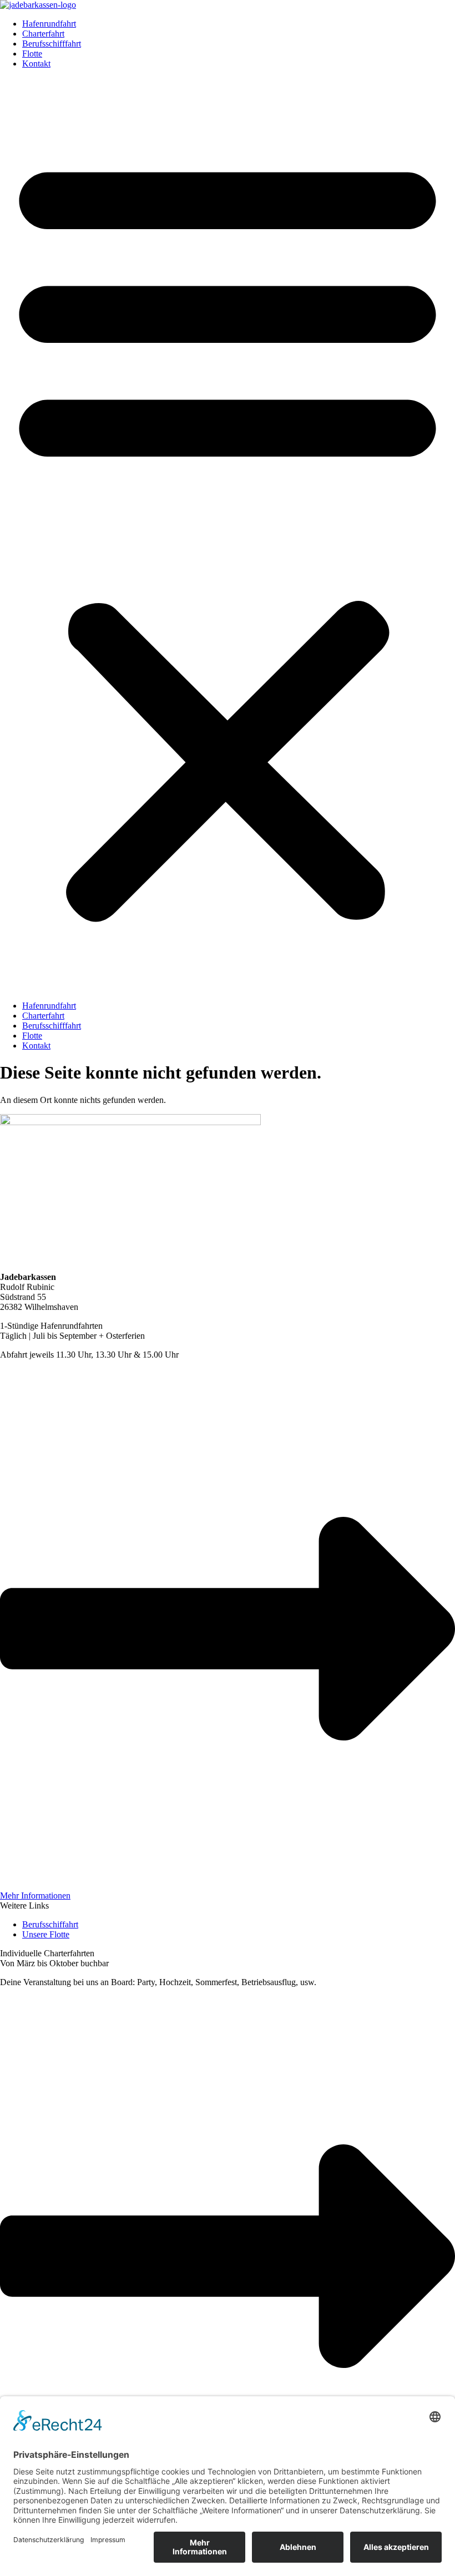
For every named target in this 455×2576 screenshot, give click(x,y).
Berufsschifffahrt (52, 44)
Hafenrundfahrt (49, 24)
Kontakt (36, 64)
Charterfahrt (43, 34)
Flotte (32, 54)
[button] (228, 535)
